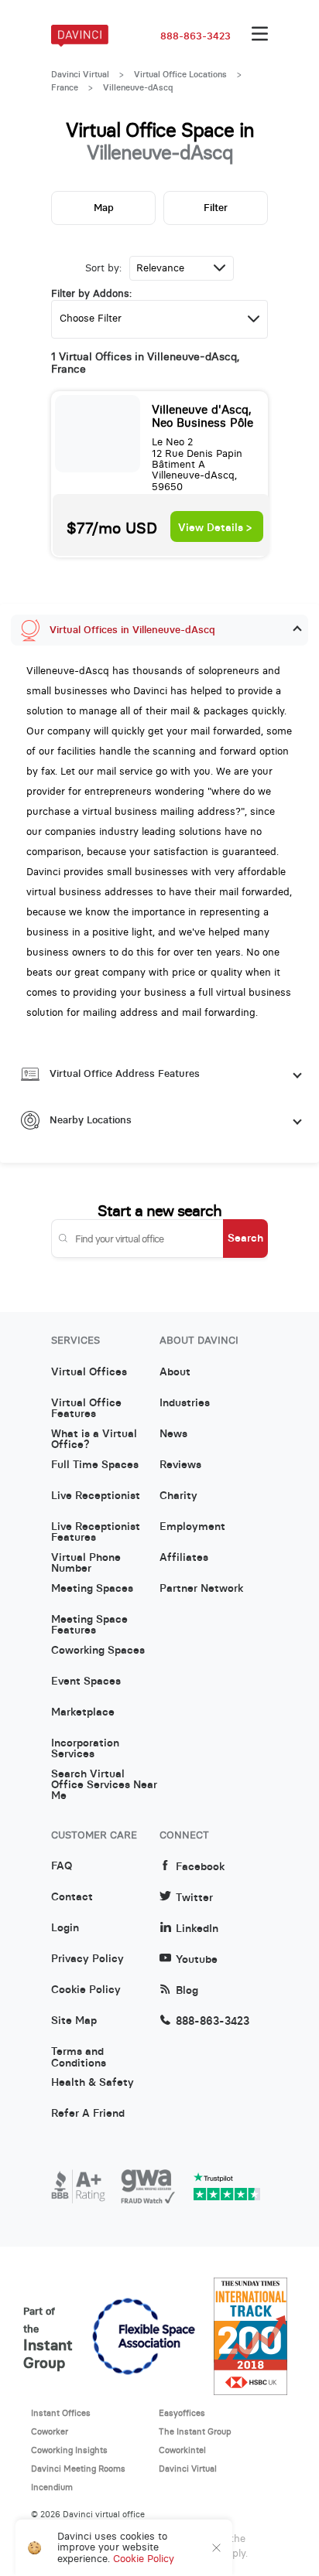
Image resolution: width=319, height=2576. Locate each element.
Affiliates (184, 1558)
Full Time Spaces (95, 1465)
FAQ (62, 1866)
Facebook (200, 1867)
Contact (72, 1897)
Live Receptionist (96, 1496)
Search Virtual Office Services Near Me (104, 1780)
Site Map (74, 2021)
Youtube (197, 1959)
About (175, 1372)
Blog (187, 1990)
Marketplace (83, 1712)
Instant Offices (61, 2413)
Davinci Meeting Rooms (78, 2469)
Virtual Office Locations (180, 74)
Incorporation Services (85, 1749)
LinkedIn (197, 1929)
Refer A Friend (88, 2114)
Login (65, 1928)
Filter (216, 208)
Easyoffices (182, 2413)
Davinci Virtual (80, 74)
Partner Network (201, 1589)
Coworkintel (182, 2450)
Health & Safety (93, 2083)
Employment (192, 1527)
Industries (185, 1403)
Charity (178, 1496)
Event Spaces (86, 1682)
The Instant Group (195, 2431)
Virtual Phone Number (86, 1563)
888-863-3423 (196, 36)
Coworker (50, 2431)
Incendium (52, 2487)
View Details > (215, 528)
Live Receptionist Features (96, 1532)
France (65, 87)
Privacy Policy (87, 1959)
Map (104, 208)
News (173, 1434)
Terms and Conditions (79, 2057)
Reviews (180, 1465)
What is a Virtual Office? (94, 1440)
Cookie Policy (86, 1990)
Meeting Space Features (89, 1625)
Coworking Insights (69, 2450)
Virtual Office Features (86, 1409)
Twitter (194, 1898)
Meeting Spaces (92, 1589)
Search (245, 1238)
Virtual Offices (89, 1372)
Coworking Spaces (98, 1651)
